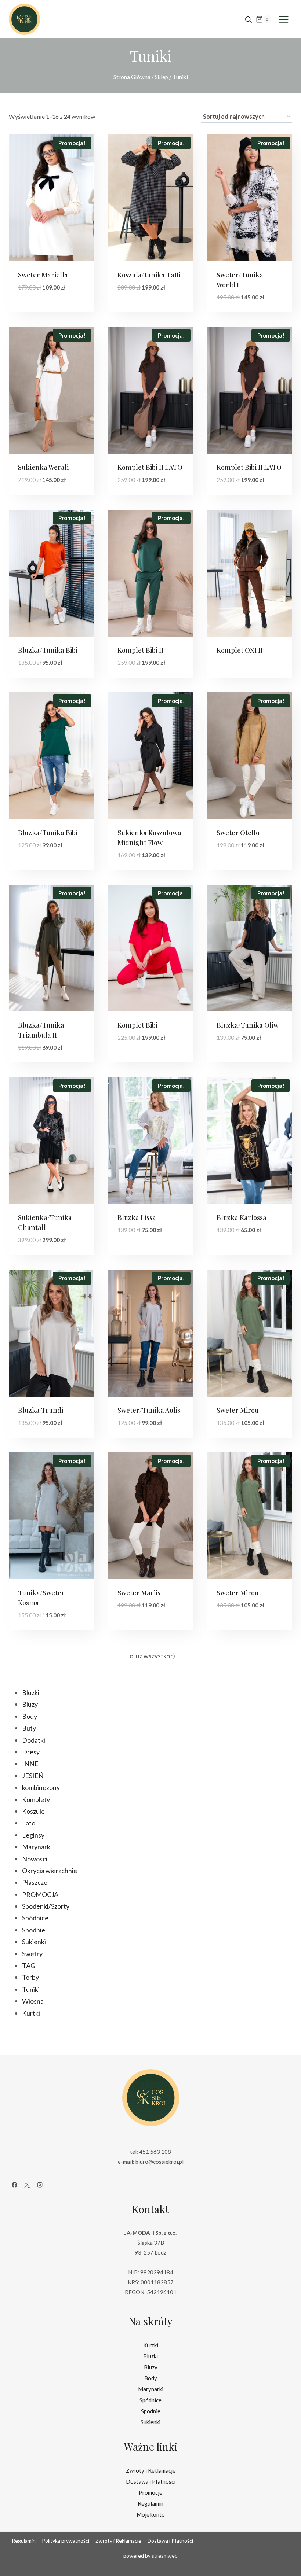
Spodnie (151, 2411)
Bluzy (151, 2367)
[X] (27, 2185)
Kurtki (151, 2345)
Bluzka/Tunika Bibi (48, 650)
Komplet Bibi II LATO (150, 467)
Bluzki (150, 2356)
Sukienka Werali (43, 467)
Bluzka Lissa (137, 1217)
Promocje (150, 2492)
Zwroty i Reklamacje (151, 2470)
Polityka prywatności (66, 2541)
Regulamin (150, 2503)
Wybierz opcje (41, 309)
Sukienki (150, 2422)
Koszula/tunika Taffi (149, 275)
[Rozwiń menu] (284, 19)
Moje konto (151, 2514)
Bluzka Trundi (41, 1410)
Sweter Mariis (139, 1593)
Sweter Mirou (238, 1410)
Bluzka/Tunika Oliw (248, 1025)
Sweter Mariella (43, 275)
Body (151, 2378)
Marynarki (151, 2389)
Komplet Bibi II (140, 650)
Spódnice (150, 2400)
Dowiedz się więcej (247, 663)
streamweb (165, 2556)
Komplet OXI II (240, 650)
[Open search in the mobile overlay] (249, 19)
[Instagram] (40, 2185)
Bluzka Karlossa (242, 1217)
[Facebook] (14, 2185)
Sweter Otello (238, 833)
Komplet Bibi (137, 1025)
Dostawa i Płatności (151, 2481)
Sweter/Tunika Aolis (149, 1410)
